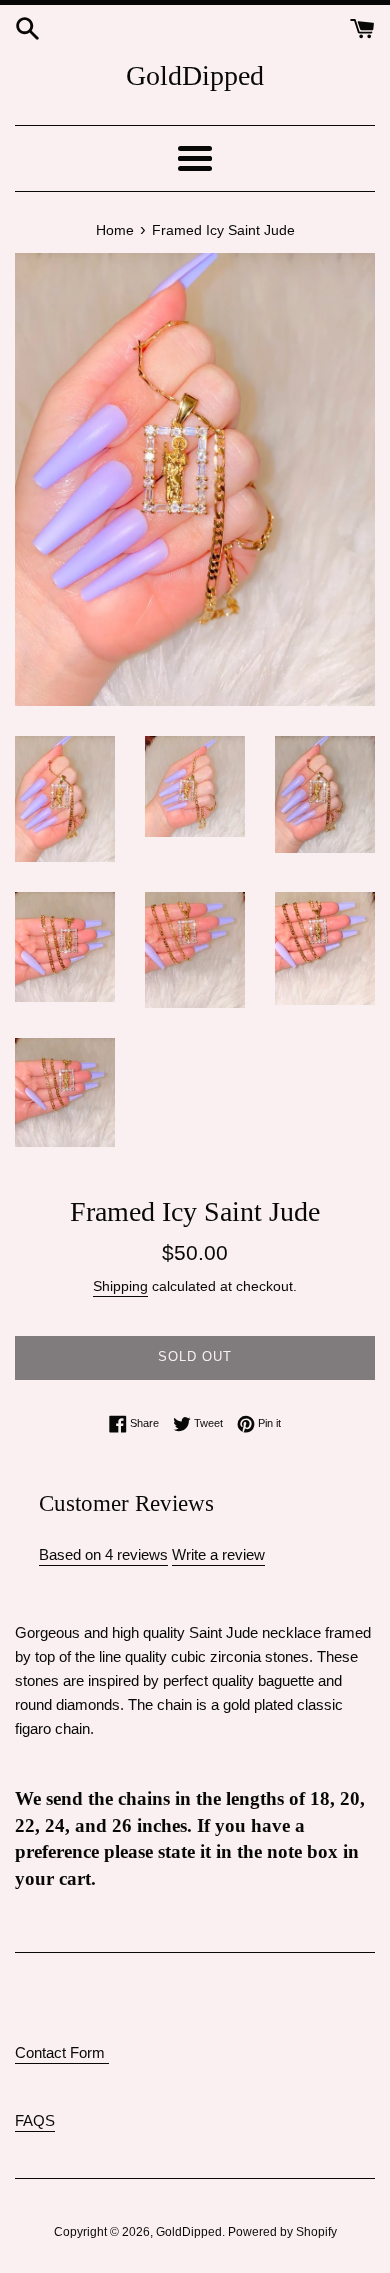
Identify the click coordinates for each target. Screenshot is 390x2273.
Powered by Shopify (282, 2232)
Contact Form (62, 2052)
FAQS (35, 2120)
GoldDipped (195, 75)
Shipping (120, 1286)
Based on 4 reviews (103, 1554)
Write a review (218, 1554)
